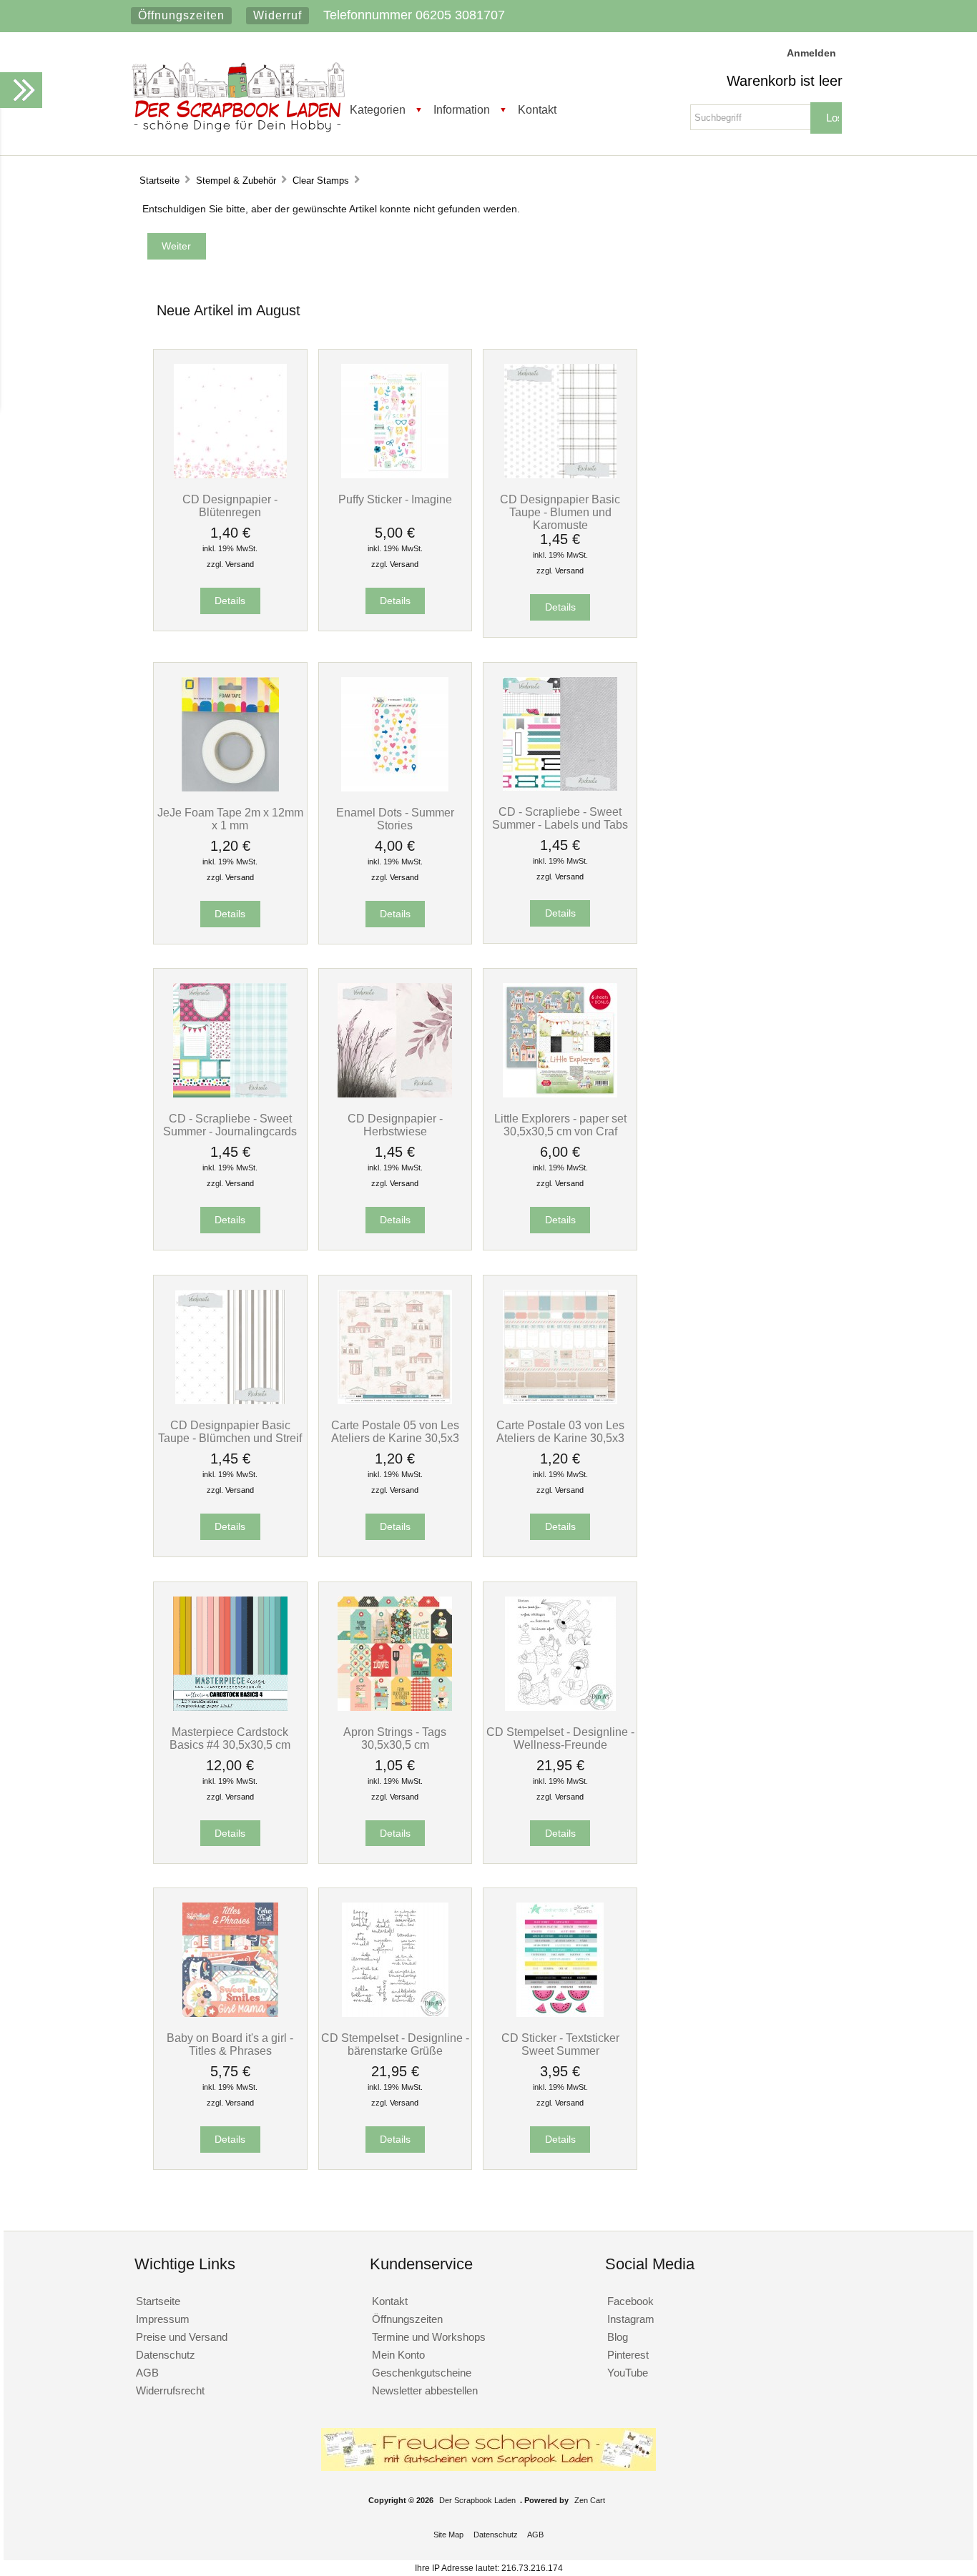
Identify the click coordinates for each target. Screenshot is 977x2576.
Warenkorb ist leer (785, 81)
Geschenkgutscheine (422, 2373)
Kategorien (378, 109)
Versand (240, 564)
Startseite (159, 181)
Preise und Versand (182, 2337)
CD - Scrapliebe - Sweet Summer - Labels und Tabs (560, 818)
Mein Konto (398, 2355)
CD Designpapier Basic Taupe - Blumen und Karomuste (560, 512)
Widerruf (278, 15)
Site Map (448, 2535)
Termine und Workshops (429, 2337)
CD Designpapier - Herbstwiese (395, 1125)
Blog (618, 2337)
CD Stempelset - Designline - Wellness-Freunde (560, 1738)
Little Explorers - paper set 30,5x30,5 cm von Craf (560, 1125)
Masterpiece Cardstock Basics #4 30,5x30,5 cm (230, 1738)
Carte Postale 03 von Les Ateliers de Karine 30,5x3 (560, 1431)
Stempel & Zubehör (236, 181)
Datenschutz (166, 2355)
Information (462, 109)
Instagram (631, 2319)
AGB (147, 2373)
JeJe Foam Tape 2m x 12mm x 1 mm (230, 819)
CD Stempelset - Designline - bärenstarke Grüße (395, 2044)
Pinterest (628, 2355)
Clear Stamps (321, 181)
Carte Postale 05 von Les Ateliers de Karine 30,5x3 (395, 1431)
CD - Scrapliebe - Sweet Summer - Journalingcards (230, 1125)
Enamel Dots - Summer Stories (395, 819)
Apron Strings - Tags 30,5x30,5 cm (395, 1738)
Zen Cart (590, 2500)
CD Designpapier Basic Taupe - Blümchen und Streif (230, 1431)
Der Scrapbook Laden (477, 2500)
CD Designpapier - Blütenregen (230, 505)
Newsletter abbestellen (425, 2390)
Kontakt (537, 109)
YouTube (628, 2373)
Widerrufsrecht (170, 2390)
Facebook (630, 2301)
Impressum (163, 2319)
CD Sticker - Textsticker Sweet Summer (560, 2044)
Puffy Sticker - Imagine (395, 499)
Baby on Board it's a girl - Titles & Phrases (230, 2044)
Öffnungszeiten (181, 15)
